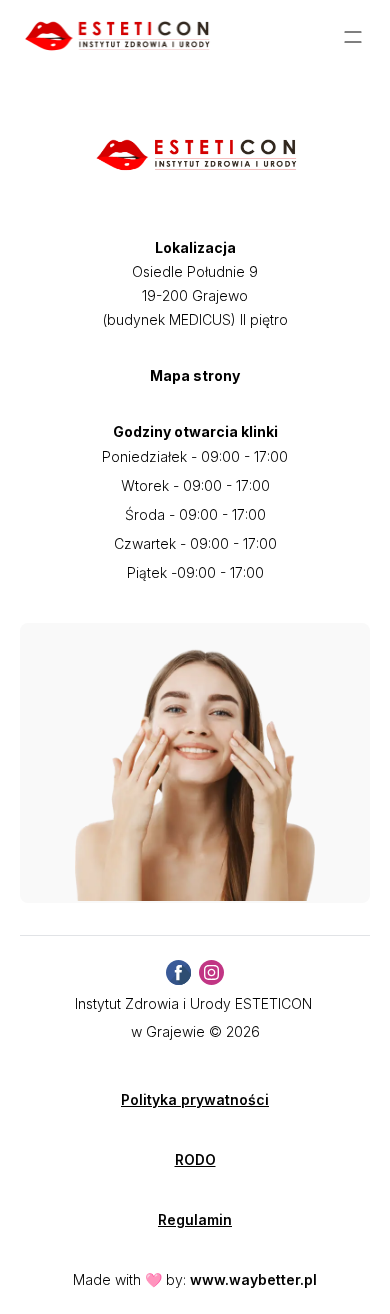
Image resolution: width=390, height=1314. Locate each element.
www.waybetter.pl (253, 1279)
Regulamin (195, 1219)
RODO (195, 1159)
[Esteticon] (116, 37)
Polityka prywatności (195, 1099)
